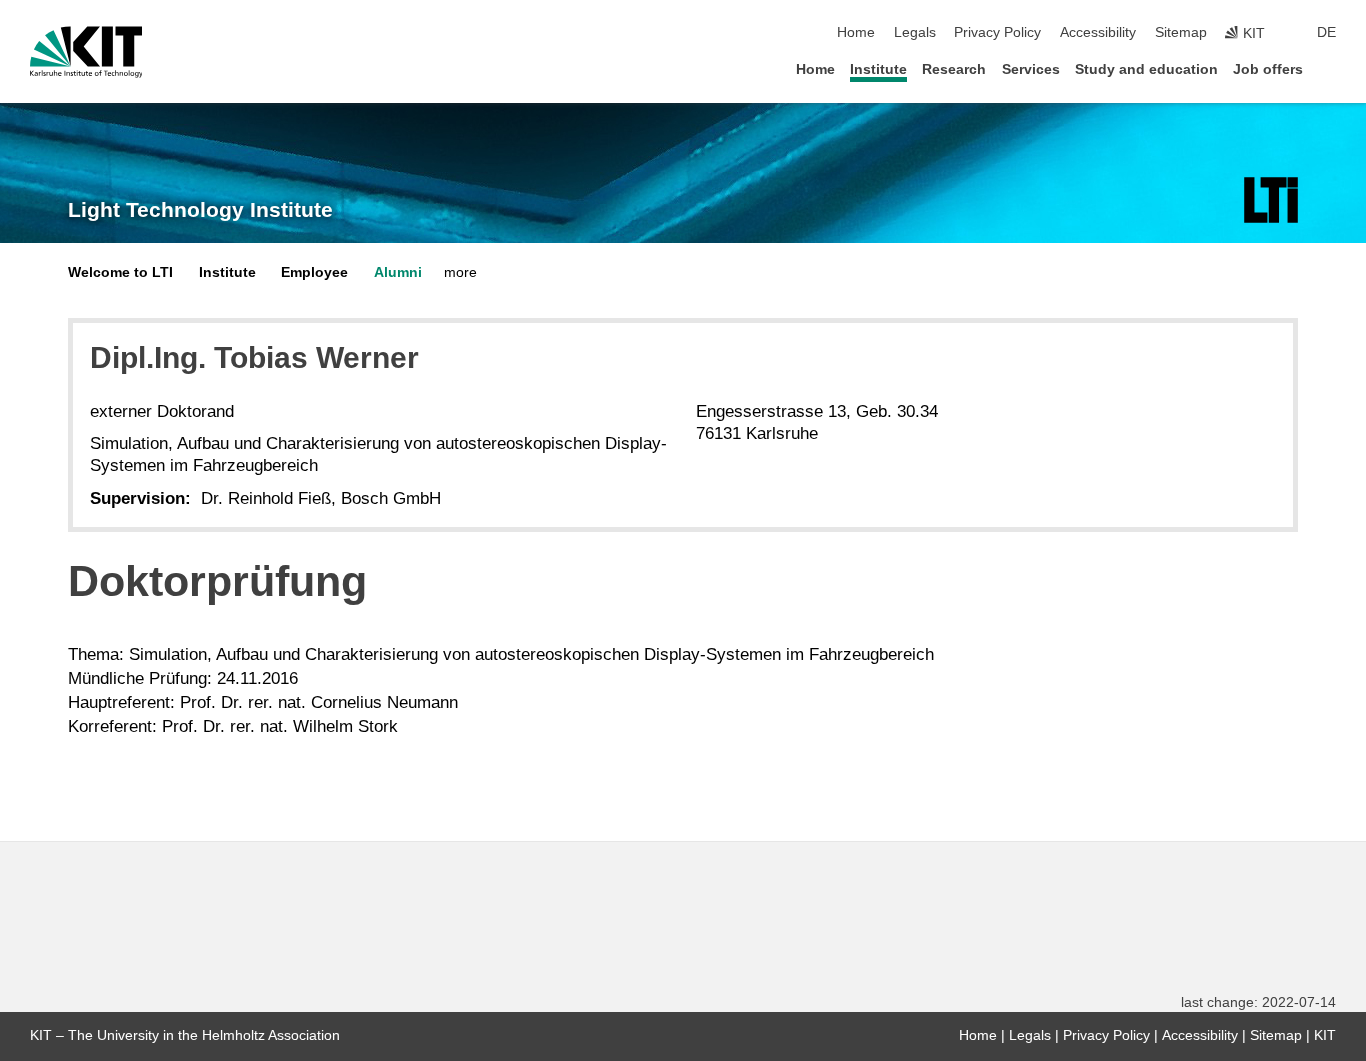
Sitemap (1181, 32)
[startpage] (1330, 68)
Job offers (1268, 69)
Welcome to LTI (120, 272)
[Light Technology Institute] (1271, 200)
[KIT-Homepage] (86, 52)
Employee (314, 272)
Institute (878, 69)
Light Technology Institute (200, 210)
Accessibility (1098, 32)
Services (1031, 69)
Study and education (1146, 69)
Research (954, 69)
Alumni (398, 272)
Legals (915, 32)
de (1326, 32)
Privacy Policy (997, 32)
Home (856, 32)
